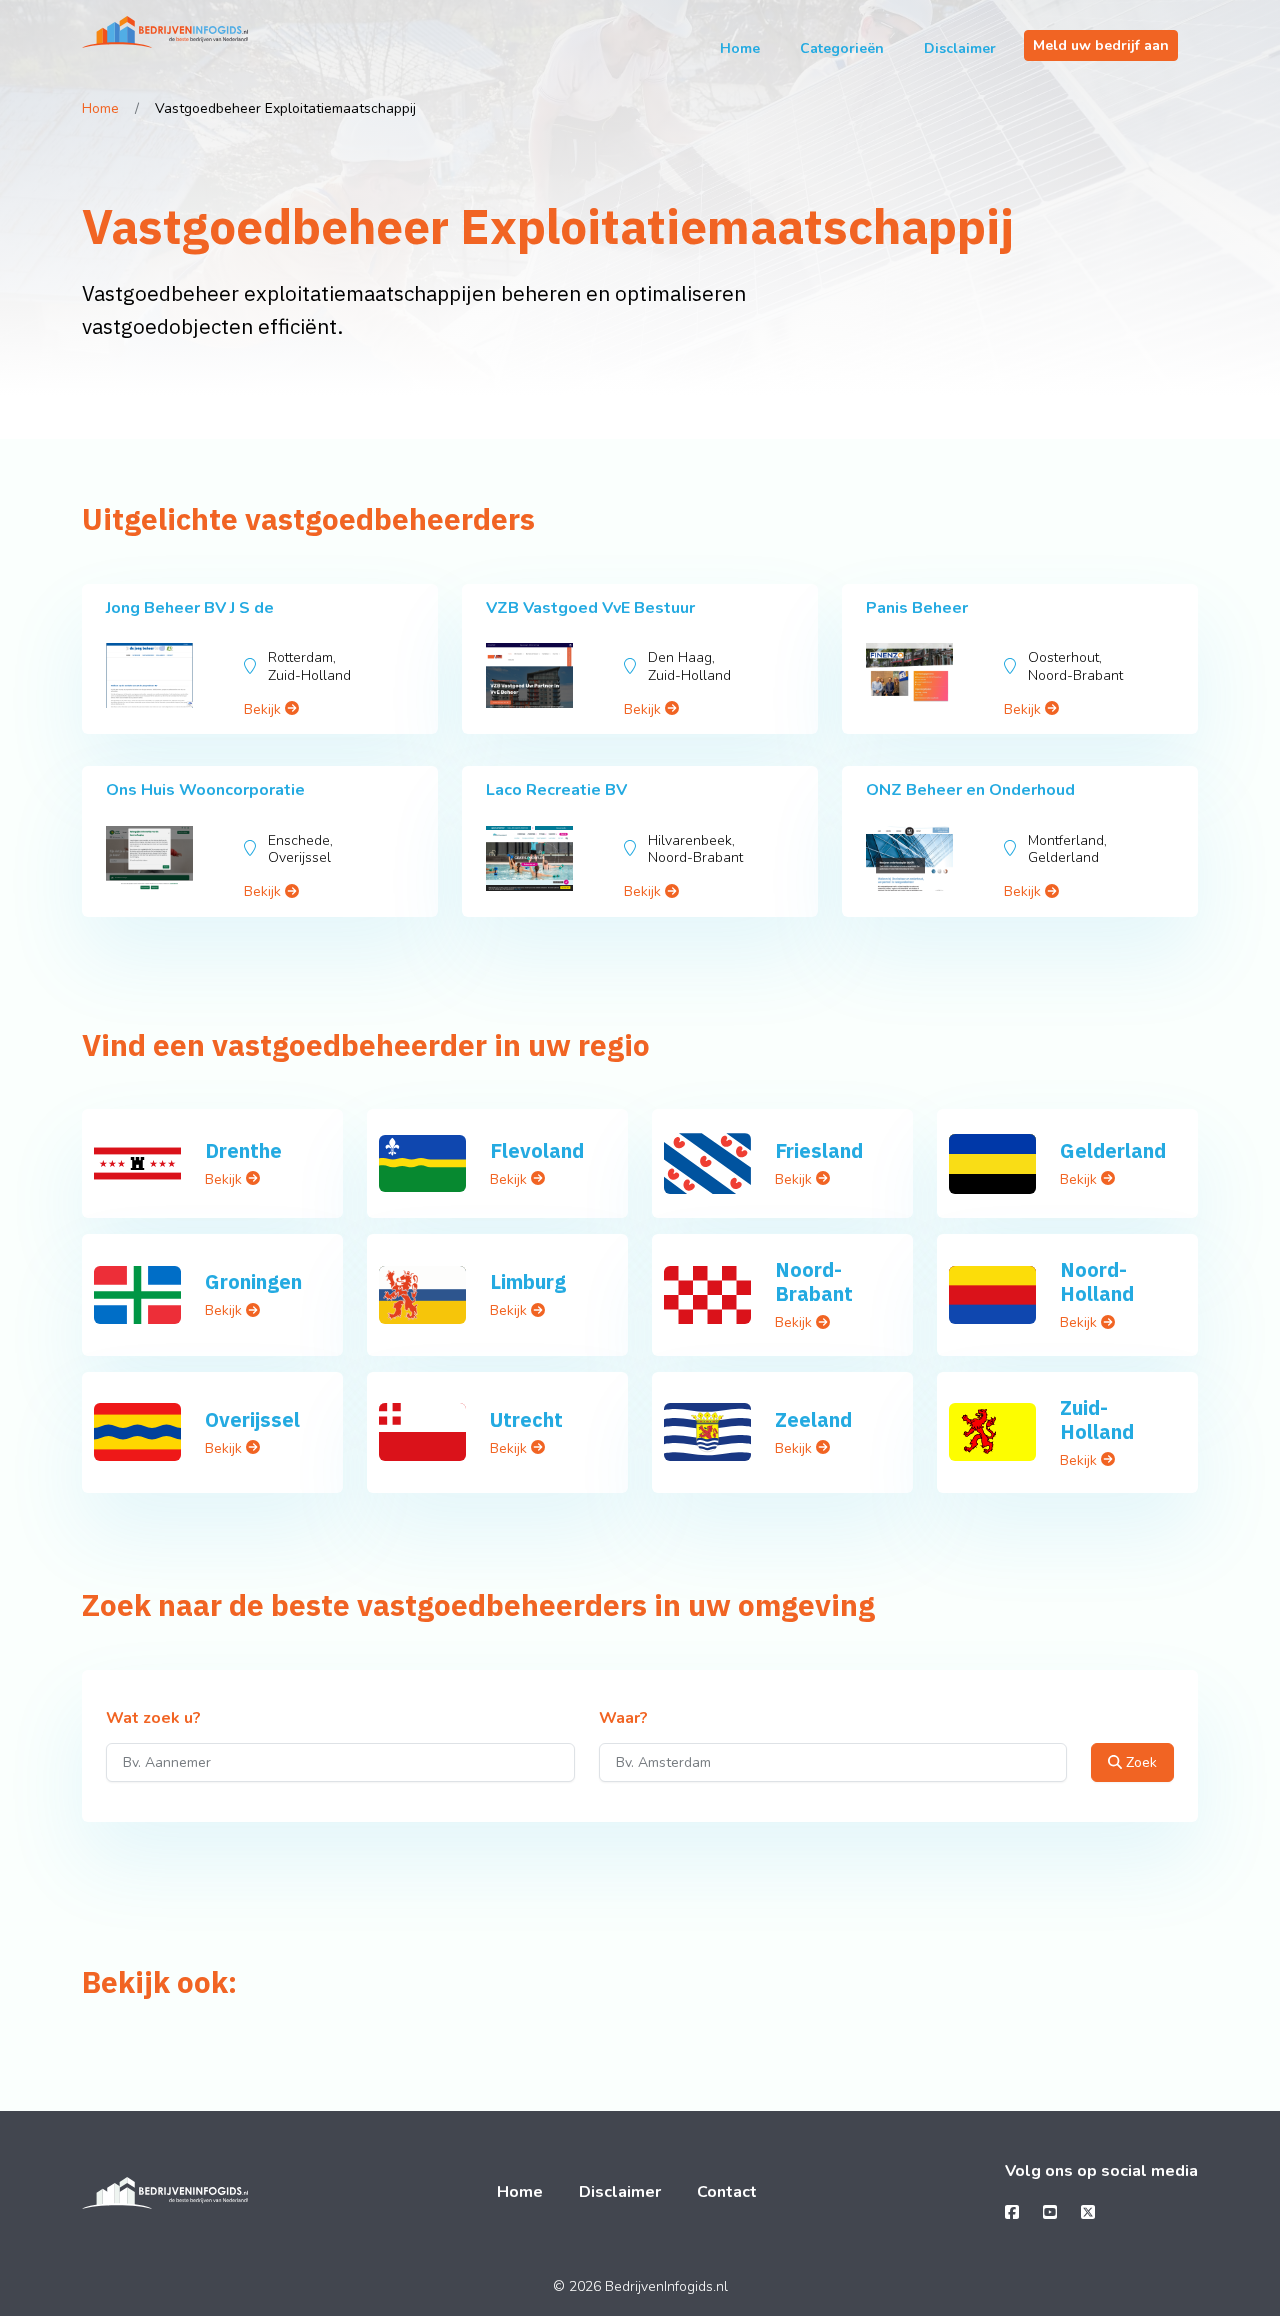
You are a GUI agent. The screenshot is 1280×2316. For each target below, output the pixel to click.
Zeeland (813, 1419)
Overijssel (252, 1419)
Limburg (528, 1281)
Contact (727, 2192)
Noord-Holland (1097, 1281)
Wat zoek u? (153, 1719)
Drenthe (243, 1150)
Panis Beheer (917, 608)
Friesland (819, 1150)
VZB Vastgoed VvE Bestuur (590, 608)
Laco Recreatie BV (556, 790)
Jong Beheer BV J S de (190, 608)
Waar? (623, 1719)
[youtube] (1050, 2213)
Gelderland (1113, 1150)
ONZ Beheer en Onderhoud (970, 790)
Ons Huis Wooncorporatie (205, 790)
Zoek (1139, 1762)
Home (740, 48)
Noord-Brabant (814, 1281)
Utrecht (526, 1419)
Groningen (253, 1281)
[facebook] (1012, 2213)
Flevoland (537, 1150)
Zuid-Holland (1097, 1419)
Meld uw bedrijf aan (1101, 45)
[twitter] (1088, 2213)
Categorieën (842, 48)
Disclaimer (960, 48)
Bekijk (264, 709)
